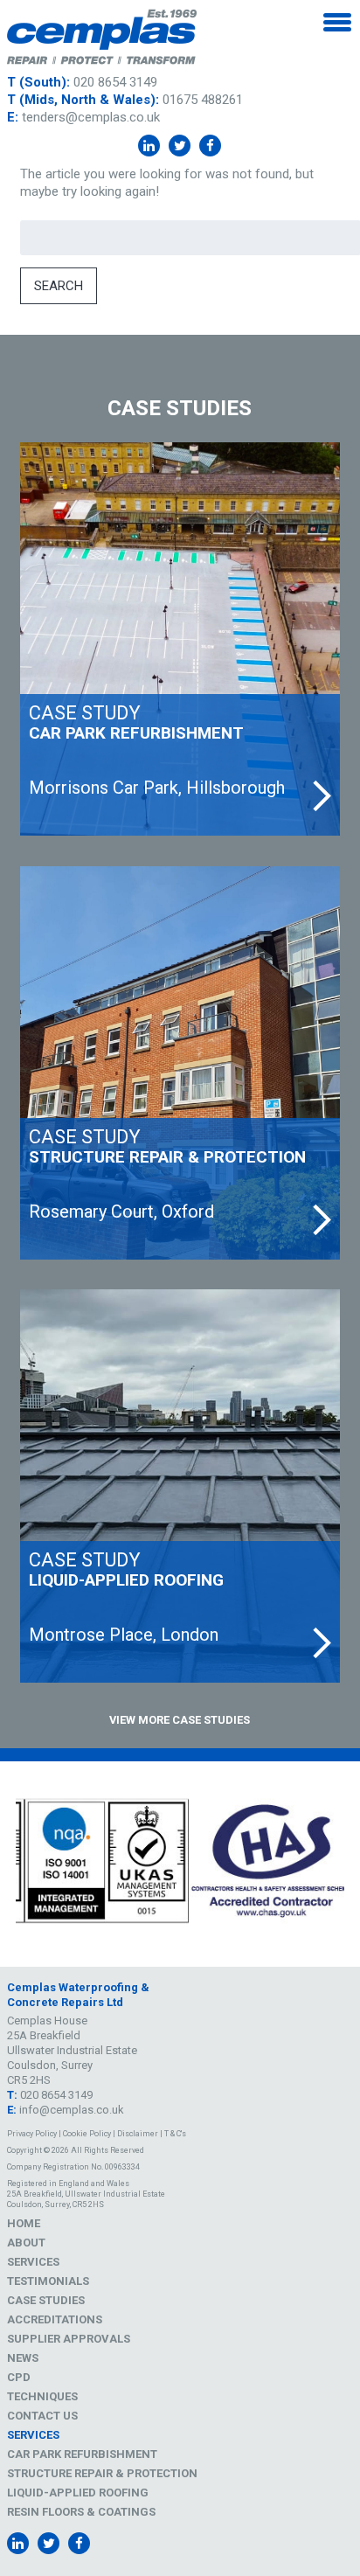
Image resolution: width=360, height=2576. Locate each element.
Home (24, 2223)
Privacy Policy (32, 2134)
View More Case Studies (180, 1720)
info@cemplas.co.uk (72, 2110)
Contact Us (42, 2416)
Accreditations (55, 2319)
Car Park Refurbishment (82, 2454)
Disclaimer (138, 2134)
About (26, 2243)
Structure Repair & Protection (102, 2473)
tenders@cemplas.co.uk (91, 117)
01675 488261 (203, 100)
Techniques (42, 2396)
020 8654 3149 (115, 82)
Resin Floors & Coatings (81, 2512)
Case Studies (46, 2300)
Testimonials (48, 2281)
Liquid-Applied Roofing (78, 2493)
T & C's (175, 2134)
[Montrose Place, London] (180, 1486)
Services (33, 2262)
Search (59, 286)
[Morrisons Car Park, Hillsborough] (180, 639)
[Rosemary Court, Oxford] (180, 1063)
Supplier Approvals (69, 2339)
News (23, 2358)
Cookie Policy (87, 2134)
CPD (19, 2377)
